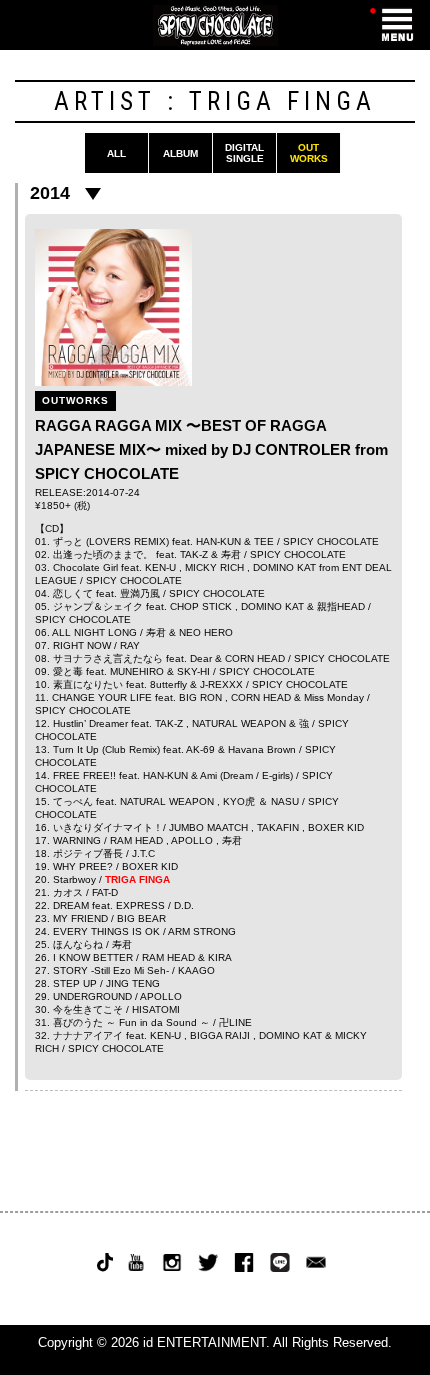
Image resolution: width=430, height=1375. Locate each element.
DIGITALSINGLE (244, 153)
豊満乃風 (140, 593)
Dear (201, 658)
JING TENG (133, 983)
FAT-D (105, 892)
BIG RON (200, 697)
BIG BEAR (141, 918)
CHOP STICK (201, 606)
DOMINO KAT (284, 567)
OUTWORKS (309, 153)
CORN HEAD (255, 658)
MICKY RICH (214, 567)
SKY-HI (193, 671)
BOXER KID (336, 827)
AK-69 (200, 749)
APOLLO (192, 840)
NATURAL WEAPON (239, 723)
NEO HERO (206, 632)
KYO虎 (239, 801)
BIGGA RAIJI (220, 1035)
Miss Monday (334, 697)
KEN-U (160, 567)
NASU (285, 801)
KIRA (220, 957)
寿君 (231, 554)
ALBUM (180, 153)
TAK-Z (194, 554)
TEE (264, 541)
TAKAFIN (278, 827)
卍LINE (235, 1022)
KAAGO (196, 970)
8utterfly (168, 684)
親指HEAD (341, 606)
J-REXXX (221, 684)
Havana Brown (262, 749)
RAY (130, 645)
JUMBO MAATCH (208, 827)
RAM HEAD (136, 840)
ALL (116, 153)
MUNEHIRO (137, 671)
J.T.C (143, 853)
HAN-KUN (218, 541)
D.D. (184, 905)
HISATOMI (156, 1009)
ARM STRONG (202, 931)
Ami (208, 775)
